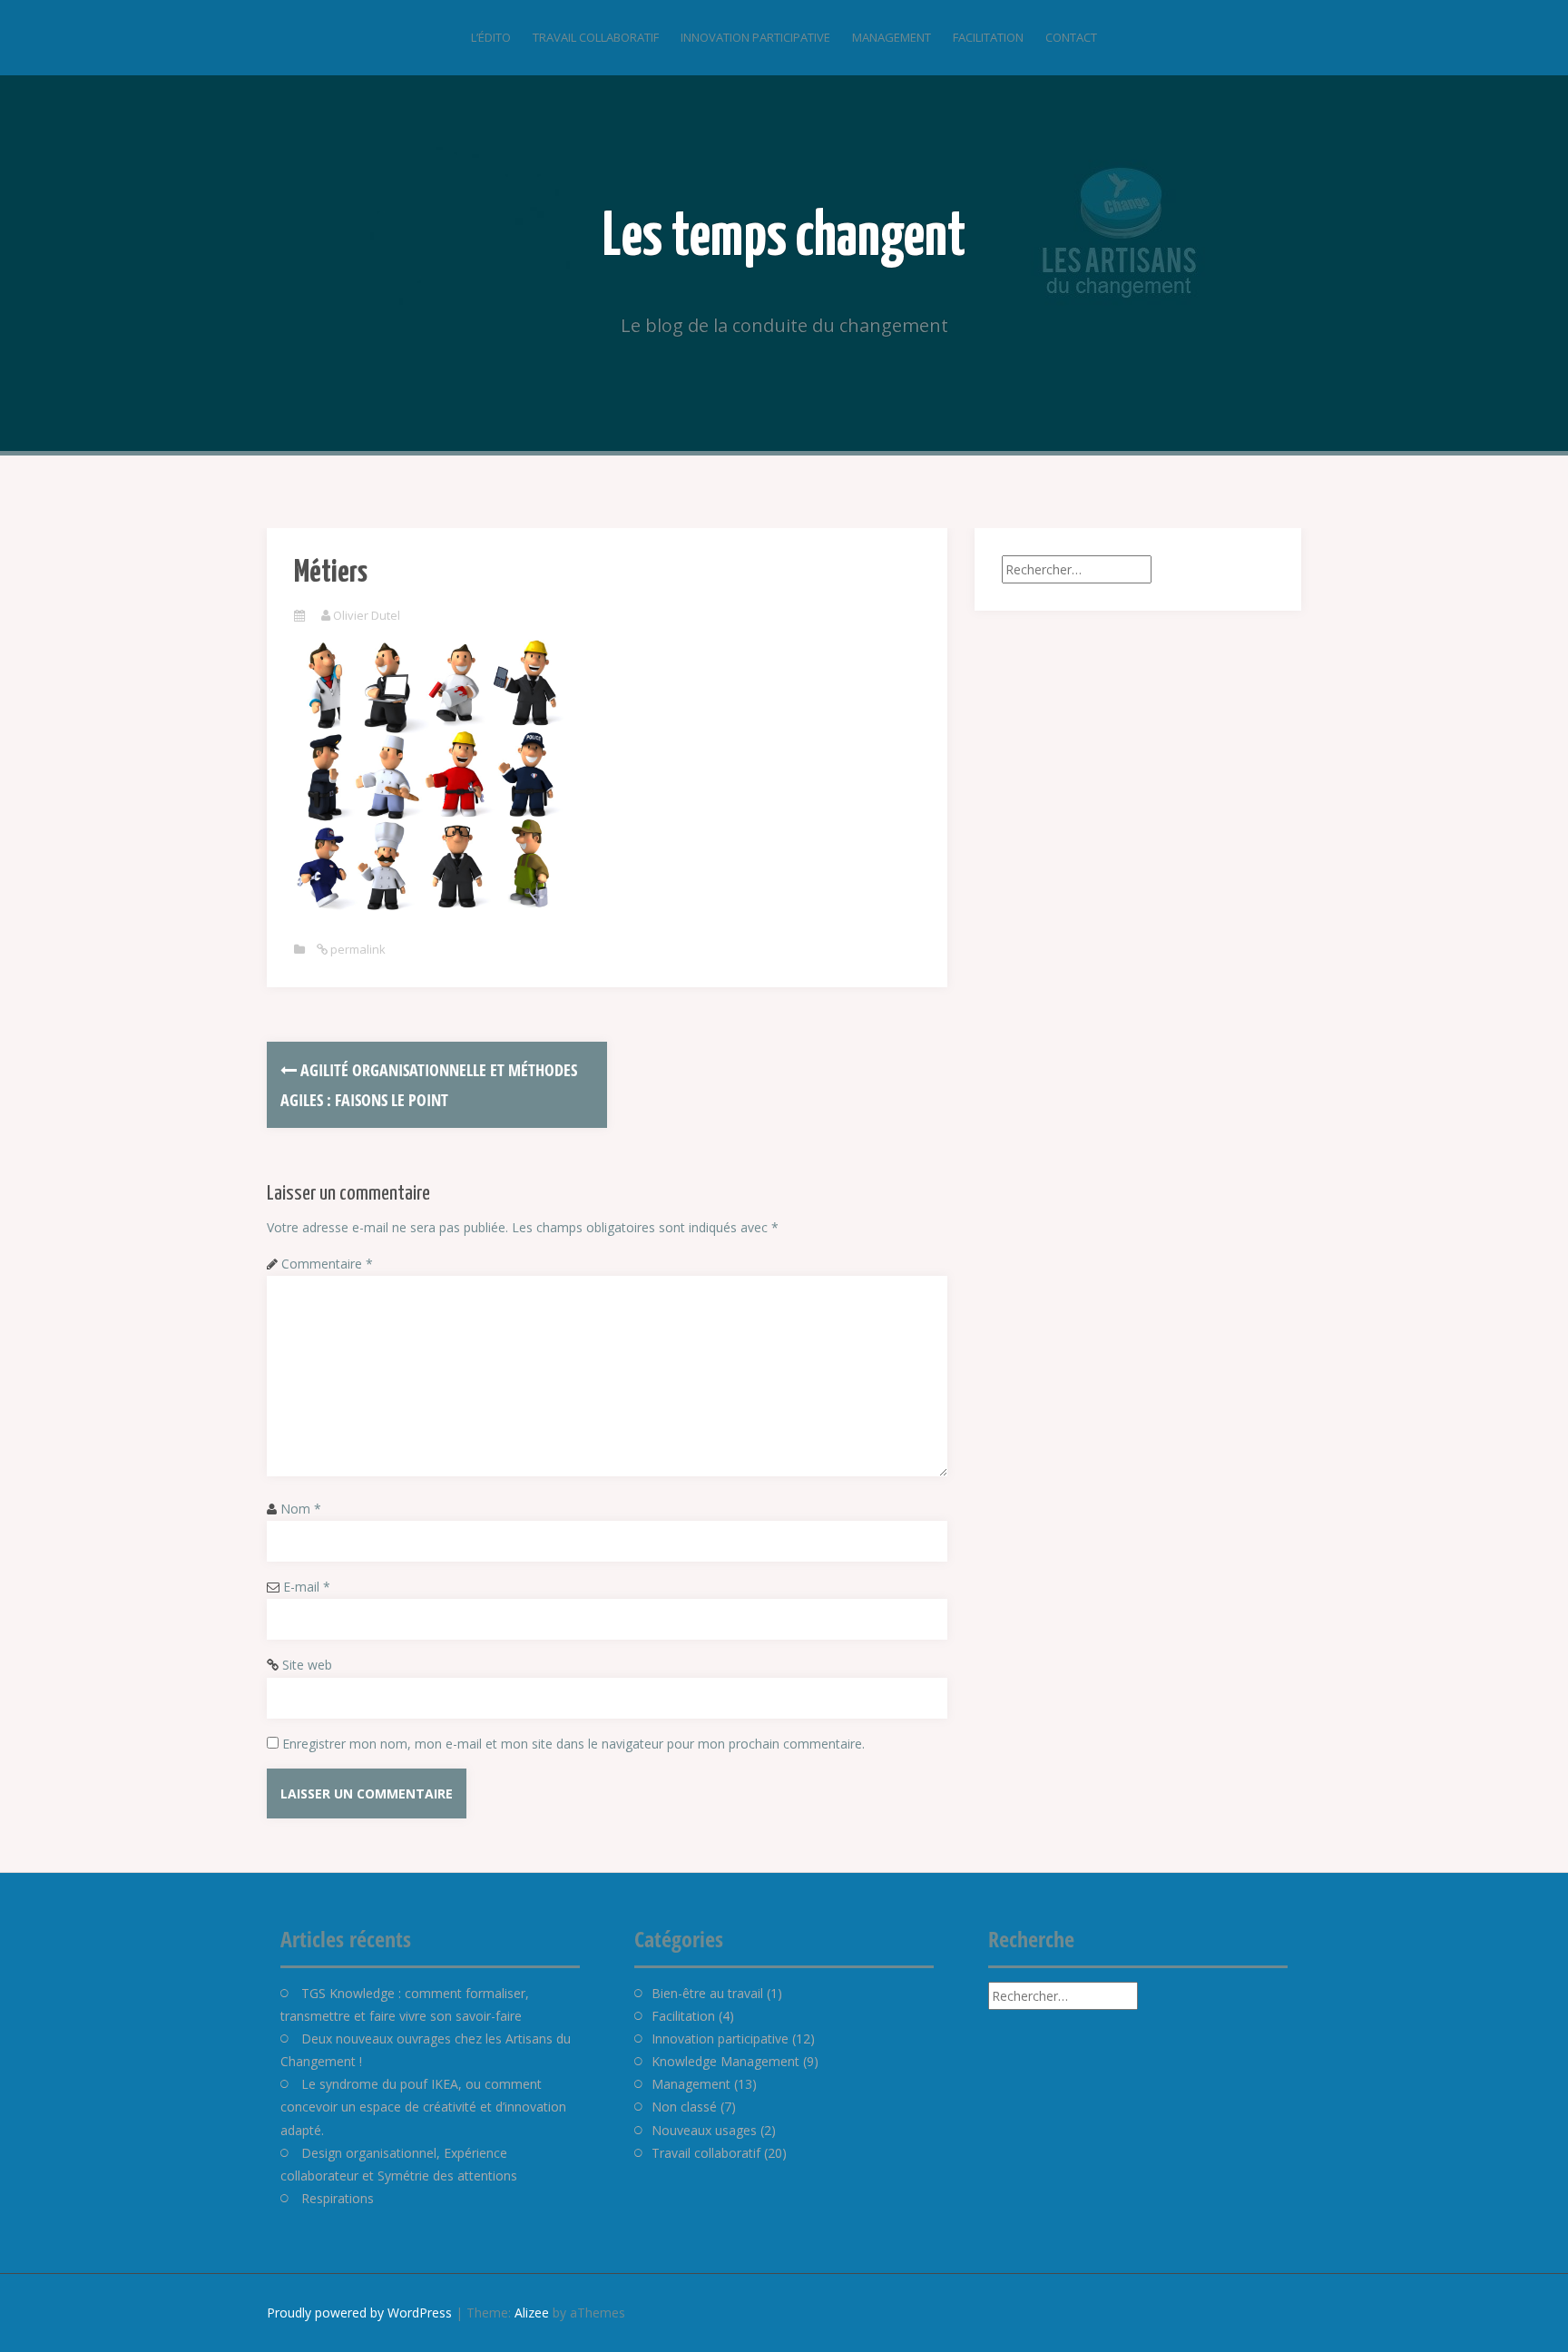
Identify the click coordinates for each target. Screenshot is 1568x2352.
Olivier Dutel (367, 615)
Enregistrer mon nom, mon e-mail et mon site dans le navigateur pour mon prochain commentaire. (573, 1744)
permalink (357, 949)
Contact (1071, 37)
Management (892, 37)
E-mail (307, 1587)
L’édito (491, 37)
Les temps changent (784, 238)
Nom (301, 1509)
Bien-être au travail (707, 1993)
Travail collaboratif (596, 37)
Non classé (684, 2107)
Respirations (338, 2198)
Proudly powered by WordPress (359, 2313)
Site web (307, 1665)
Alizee (532, 2313)
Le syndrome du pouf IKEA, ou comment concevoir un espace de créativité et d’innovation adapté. (423, 2107)
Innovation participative (755, 37)
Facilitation (988, 37)
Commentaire (327, 1264)
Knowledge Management (725, 2061)
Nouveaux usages (704, 2130)
